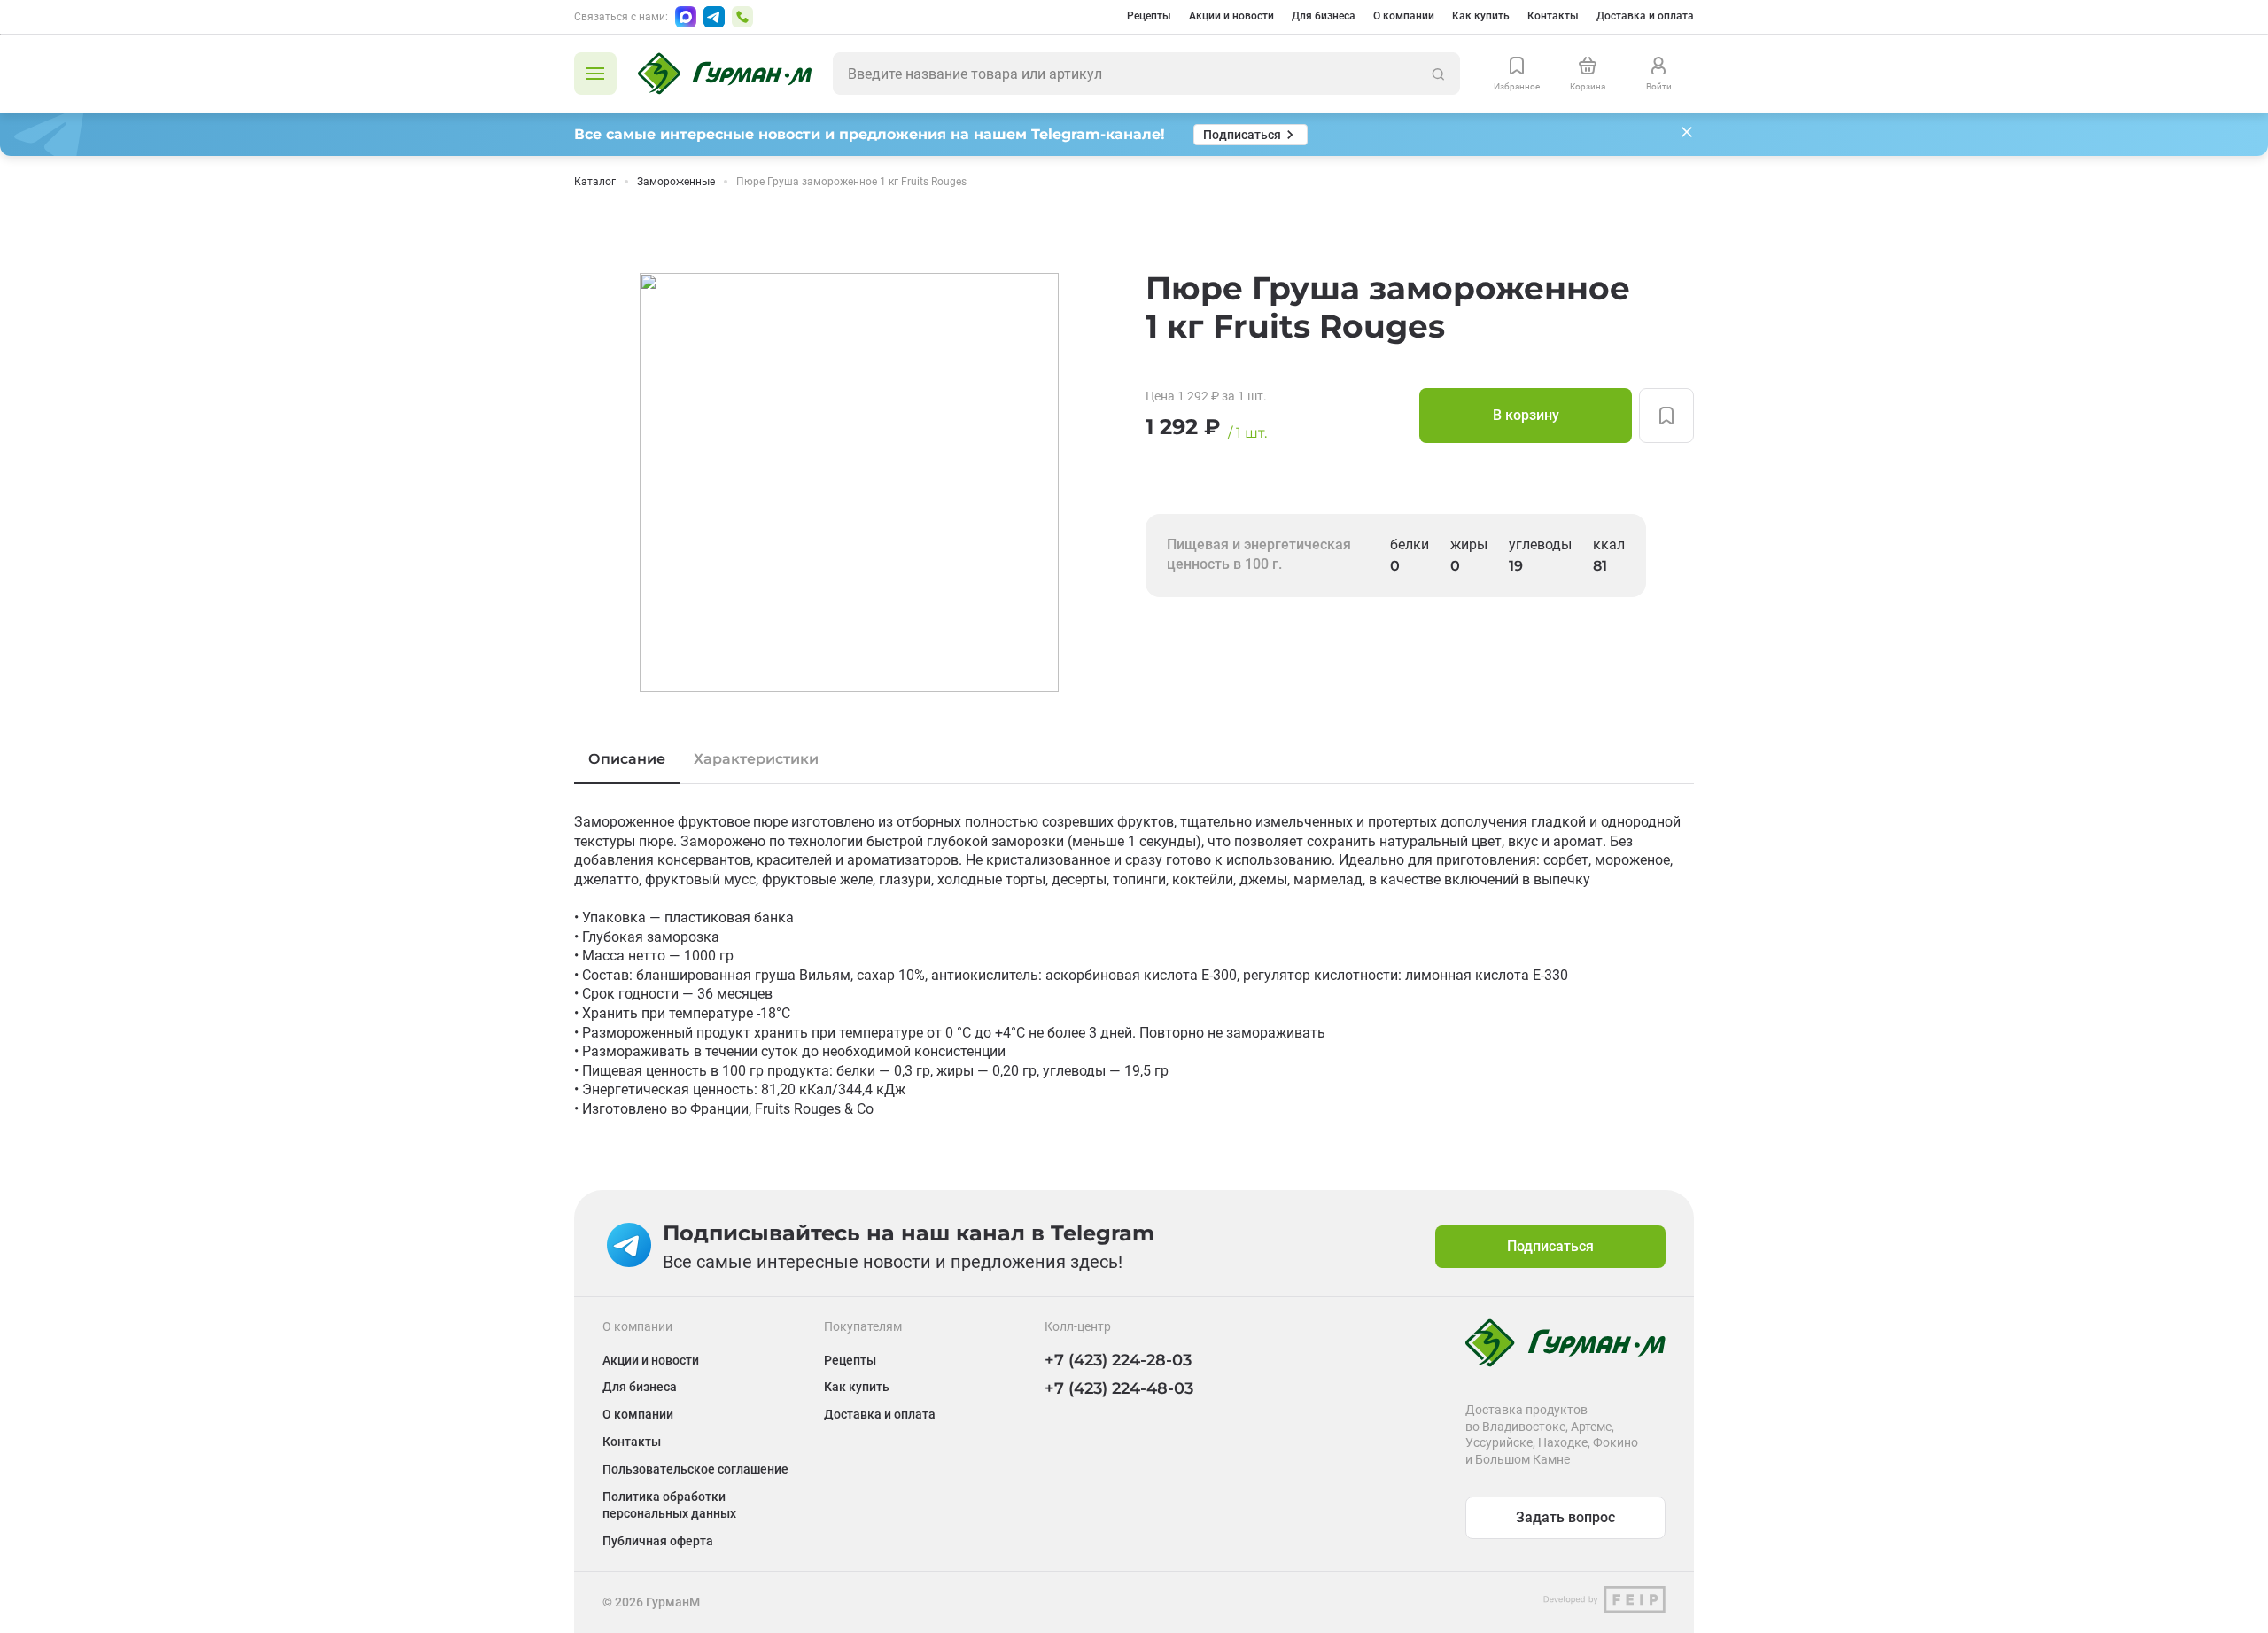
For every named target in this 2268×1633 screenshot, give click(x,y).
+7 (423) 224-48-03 (1119, 1388)
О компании (1404, 16)
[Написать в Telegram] (714, 17)
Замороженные (676, 182)
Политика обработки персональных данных (669, 1505)
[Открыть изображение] (849, 482)
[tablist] (1134, 759)
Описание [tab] (627, 759)
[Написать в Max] (686, 17)
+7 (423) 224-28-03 (1118, 1360)
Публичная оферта (658, 1541)
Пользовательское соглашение (695, 1469)
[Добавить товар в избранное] (1666, 416)
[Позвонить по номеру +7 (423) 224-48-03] (742, 17)
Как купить (1481, 16)
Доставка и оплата (1645, 16)
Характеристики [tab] (756, 759)
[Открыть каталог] (595, 74)
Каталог (595, 182)
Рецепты (1149, 16)
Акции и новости (1231, 16)
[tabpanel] (1134, 966)
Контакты (1553, 16)
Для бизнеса (1324, 16)
